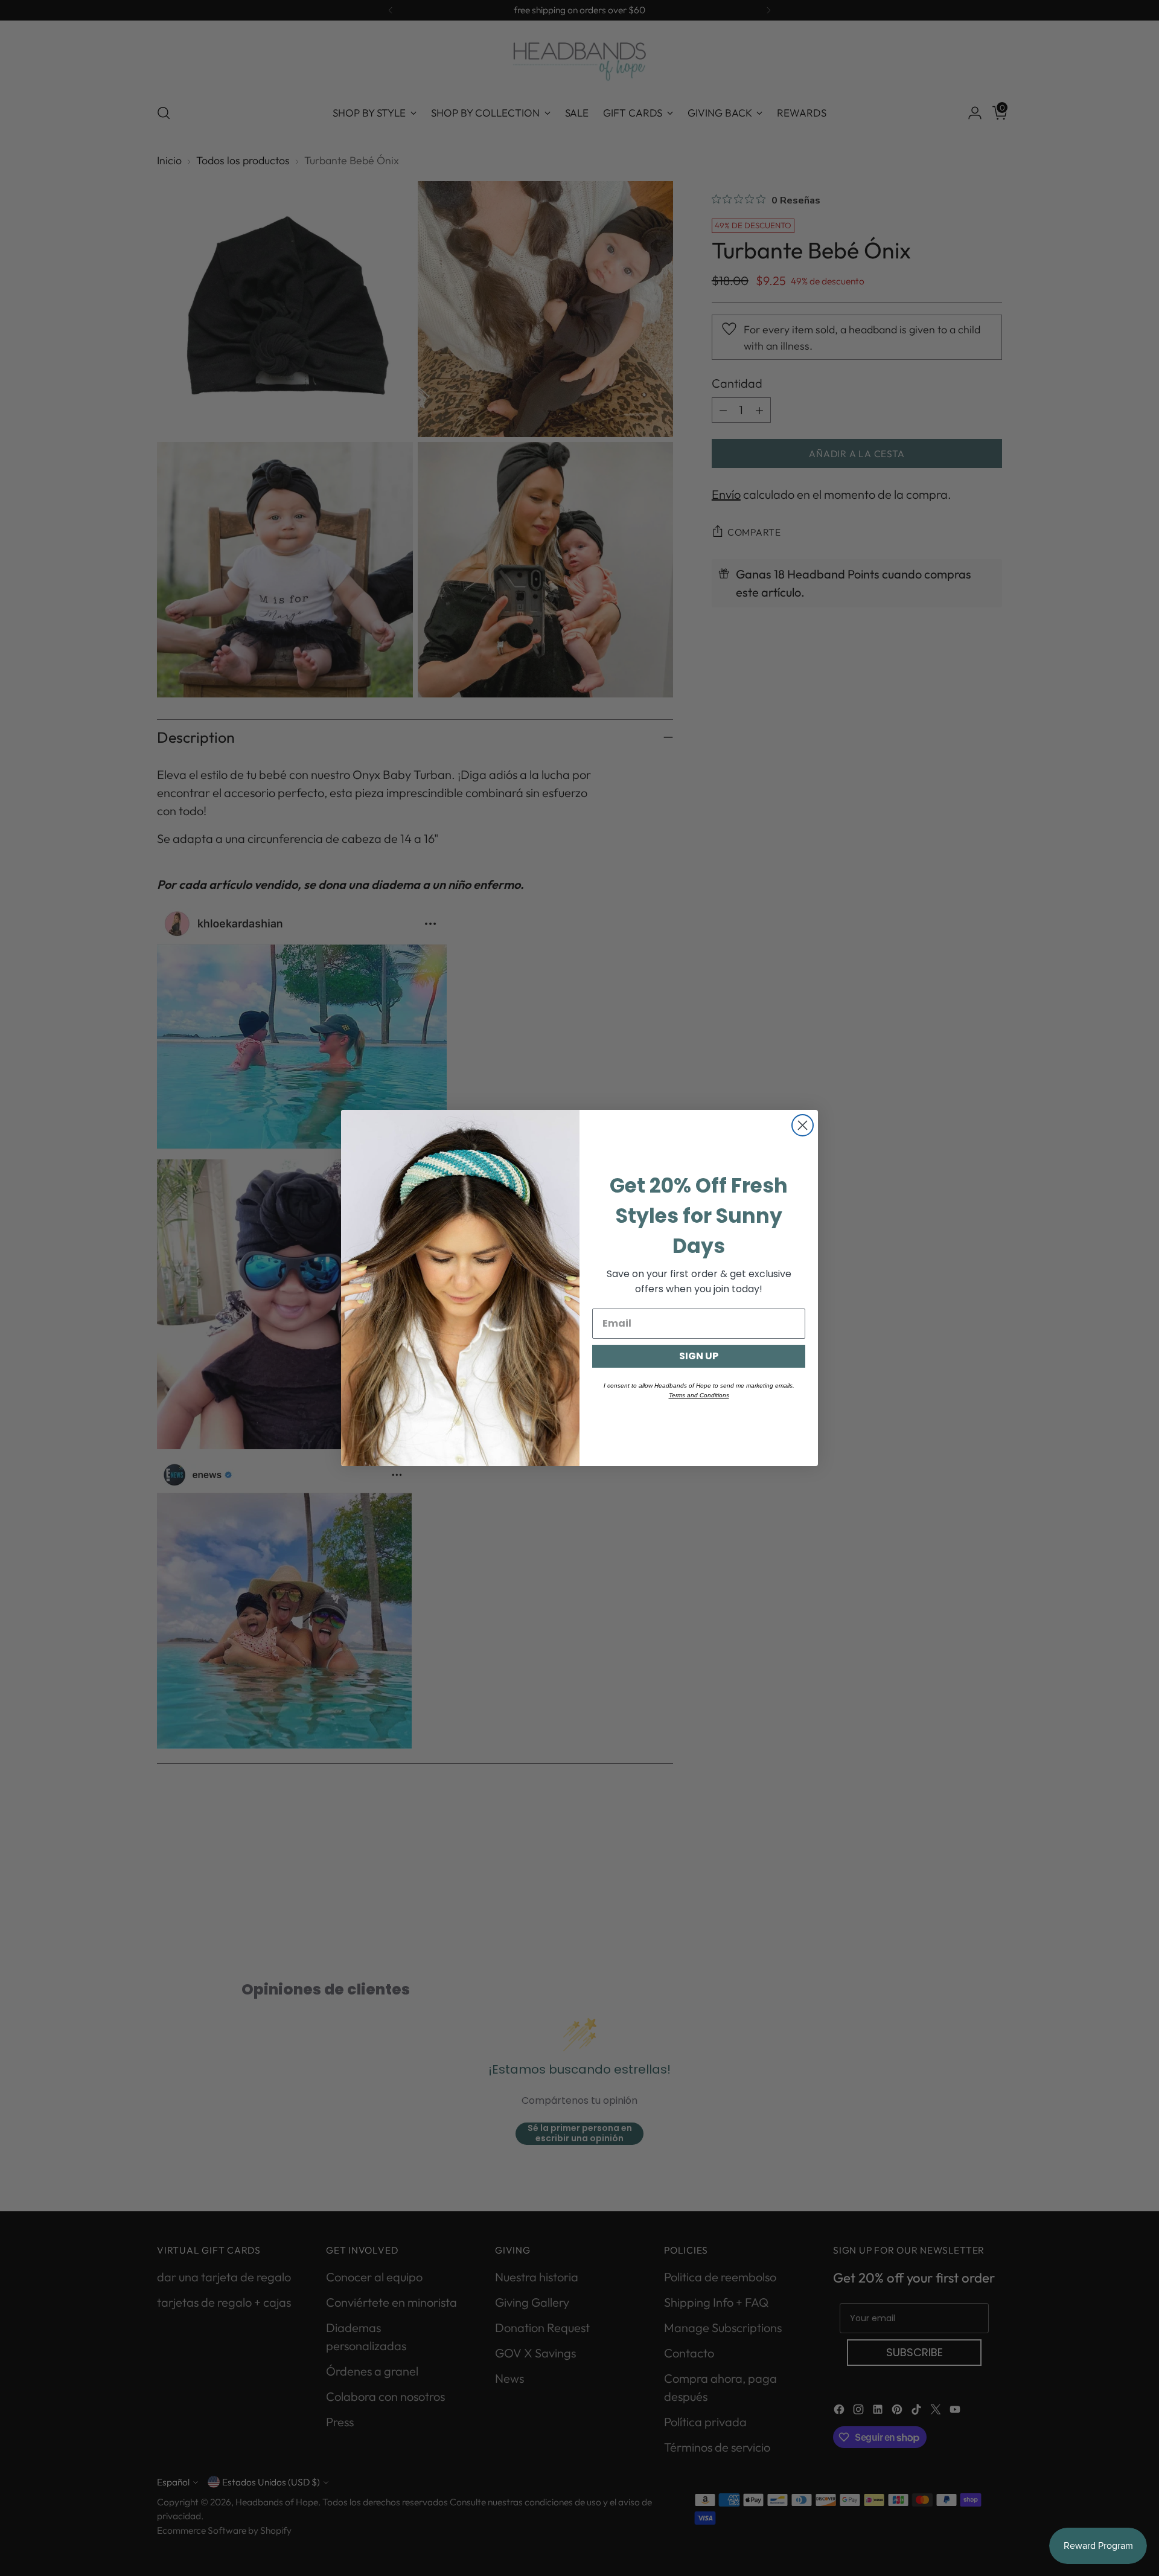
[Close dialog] (803, 1125)
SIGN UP (699, 1356)
